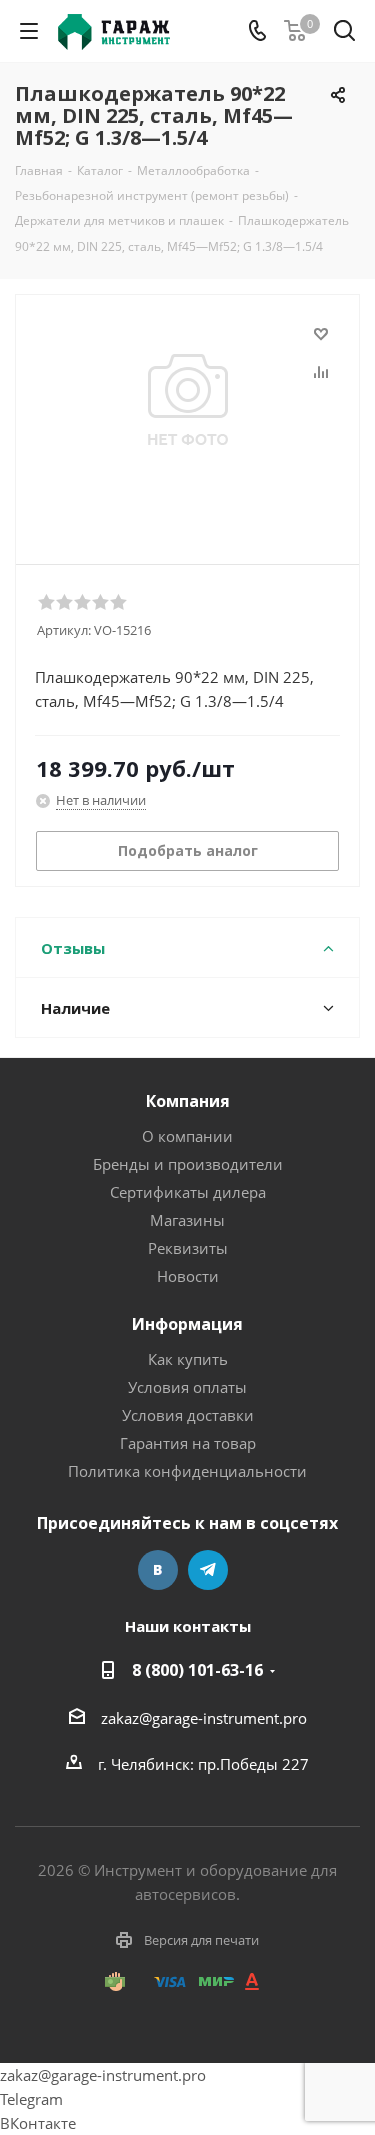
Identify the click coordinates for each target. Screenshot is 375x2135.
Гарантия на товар (188, 1443)
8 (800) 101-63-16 (197, 1670)
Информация (187, 1324)
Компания (188, 1101)
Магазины (187, 1220)
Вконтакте (158, 1570)
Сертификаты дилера (188, 1192)
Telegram (208, 1570)
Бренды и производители (188, 1164)
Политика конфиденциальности (187, 1471)
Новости (188, 1276)
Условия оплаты (187, 1387)
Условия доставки (188, 1415)
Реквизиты (188, 1248)
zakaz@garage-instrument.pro (204, 1718)
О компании (187, 1136)
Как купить (188, 1359)
